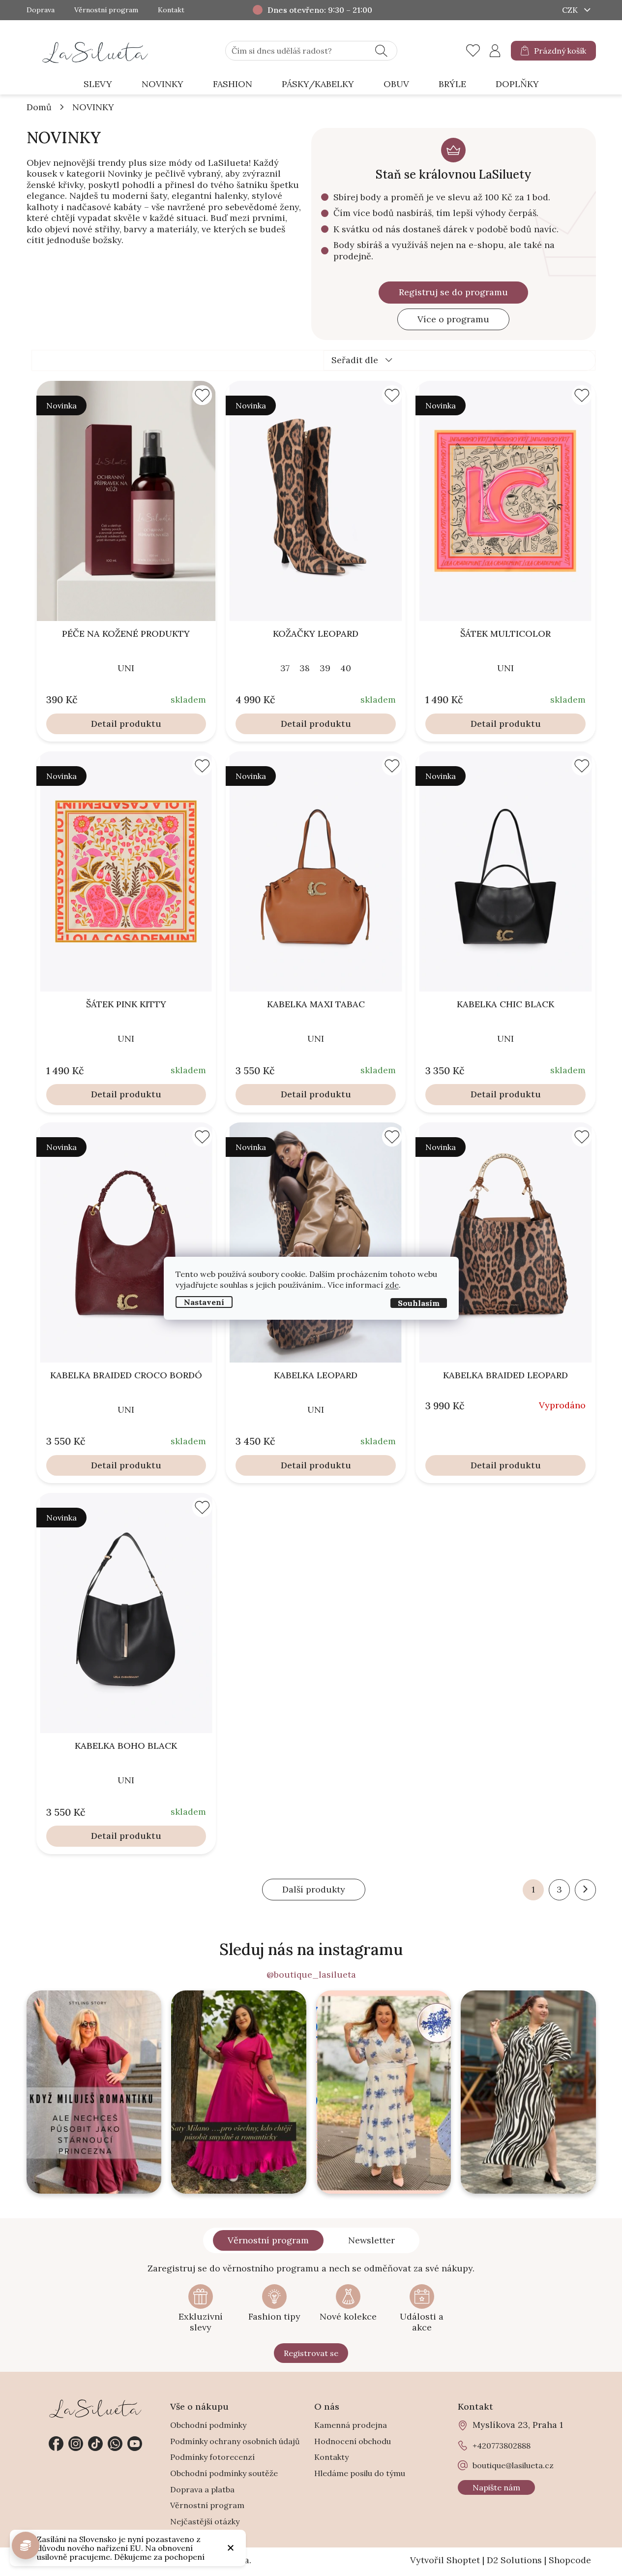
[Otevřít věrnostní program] (26, 2545)
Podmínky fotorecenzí (212, 2457)
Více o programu (453, 319)
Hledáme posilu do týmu (360, 2473)
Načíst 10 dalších (314, 1890)
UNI (126, 668)
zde (392, 1284)
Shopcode (570, 2560)
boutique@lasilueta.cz (513, 2465)
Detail (104, 724)
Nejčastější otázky (205, 2521)
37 (285, 668)
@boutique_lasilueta (311, 1975)
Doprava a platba (202, 2489)
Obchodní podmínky (208, 2425)
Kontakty (331, 2457)
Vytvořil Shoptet (445, 2560)
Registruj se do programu (453, 292)
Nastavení (204, 1302)
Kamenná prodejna (351, 2425)
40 (346, 668)
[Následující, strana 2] (585, 1890)
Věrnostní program (106, 10)
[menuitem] (98, 84)
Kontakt (171, 10)
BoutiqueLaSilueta (56, 2444)
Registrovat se (311, 2353)
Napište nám (496, 2487)
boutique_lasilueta (76, 2444)
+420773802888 (115, 2444)
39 (325, 668)
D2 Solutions (514, 2560)
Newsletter (371, 2240)
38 (305, 668)
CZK (571, 10)
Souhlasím (419, 1303)
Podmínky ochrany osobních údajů (235, 2441)
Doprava (41, 10)
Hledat (381, 51)
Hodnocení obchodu (353, 2441)
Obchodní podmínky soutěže (224, 2473)
